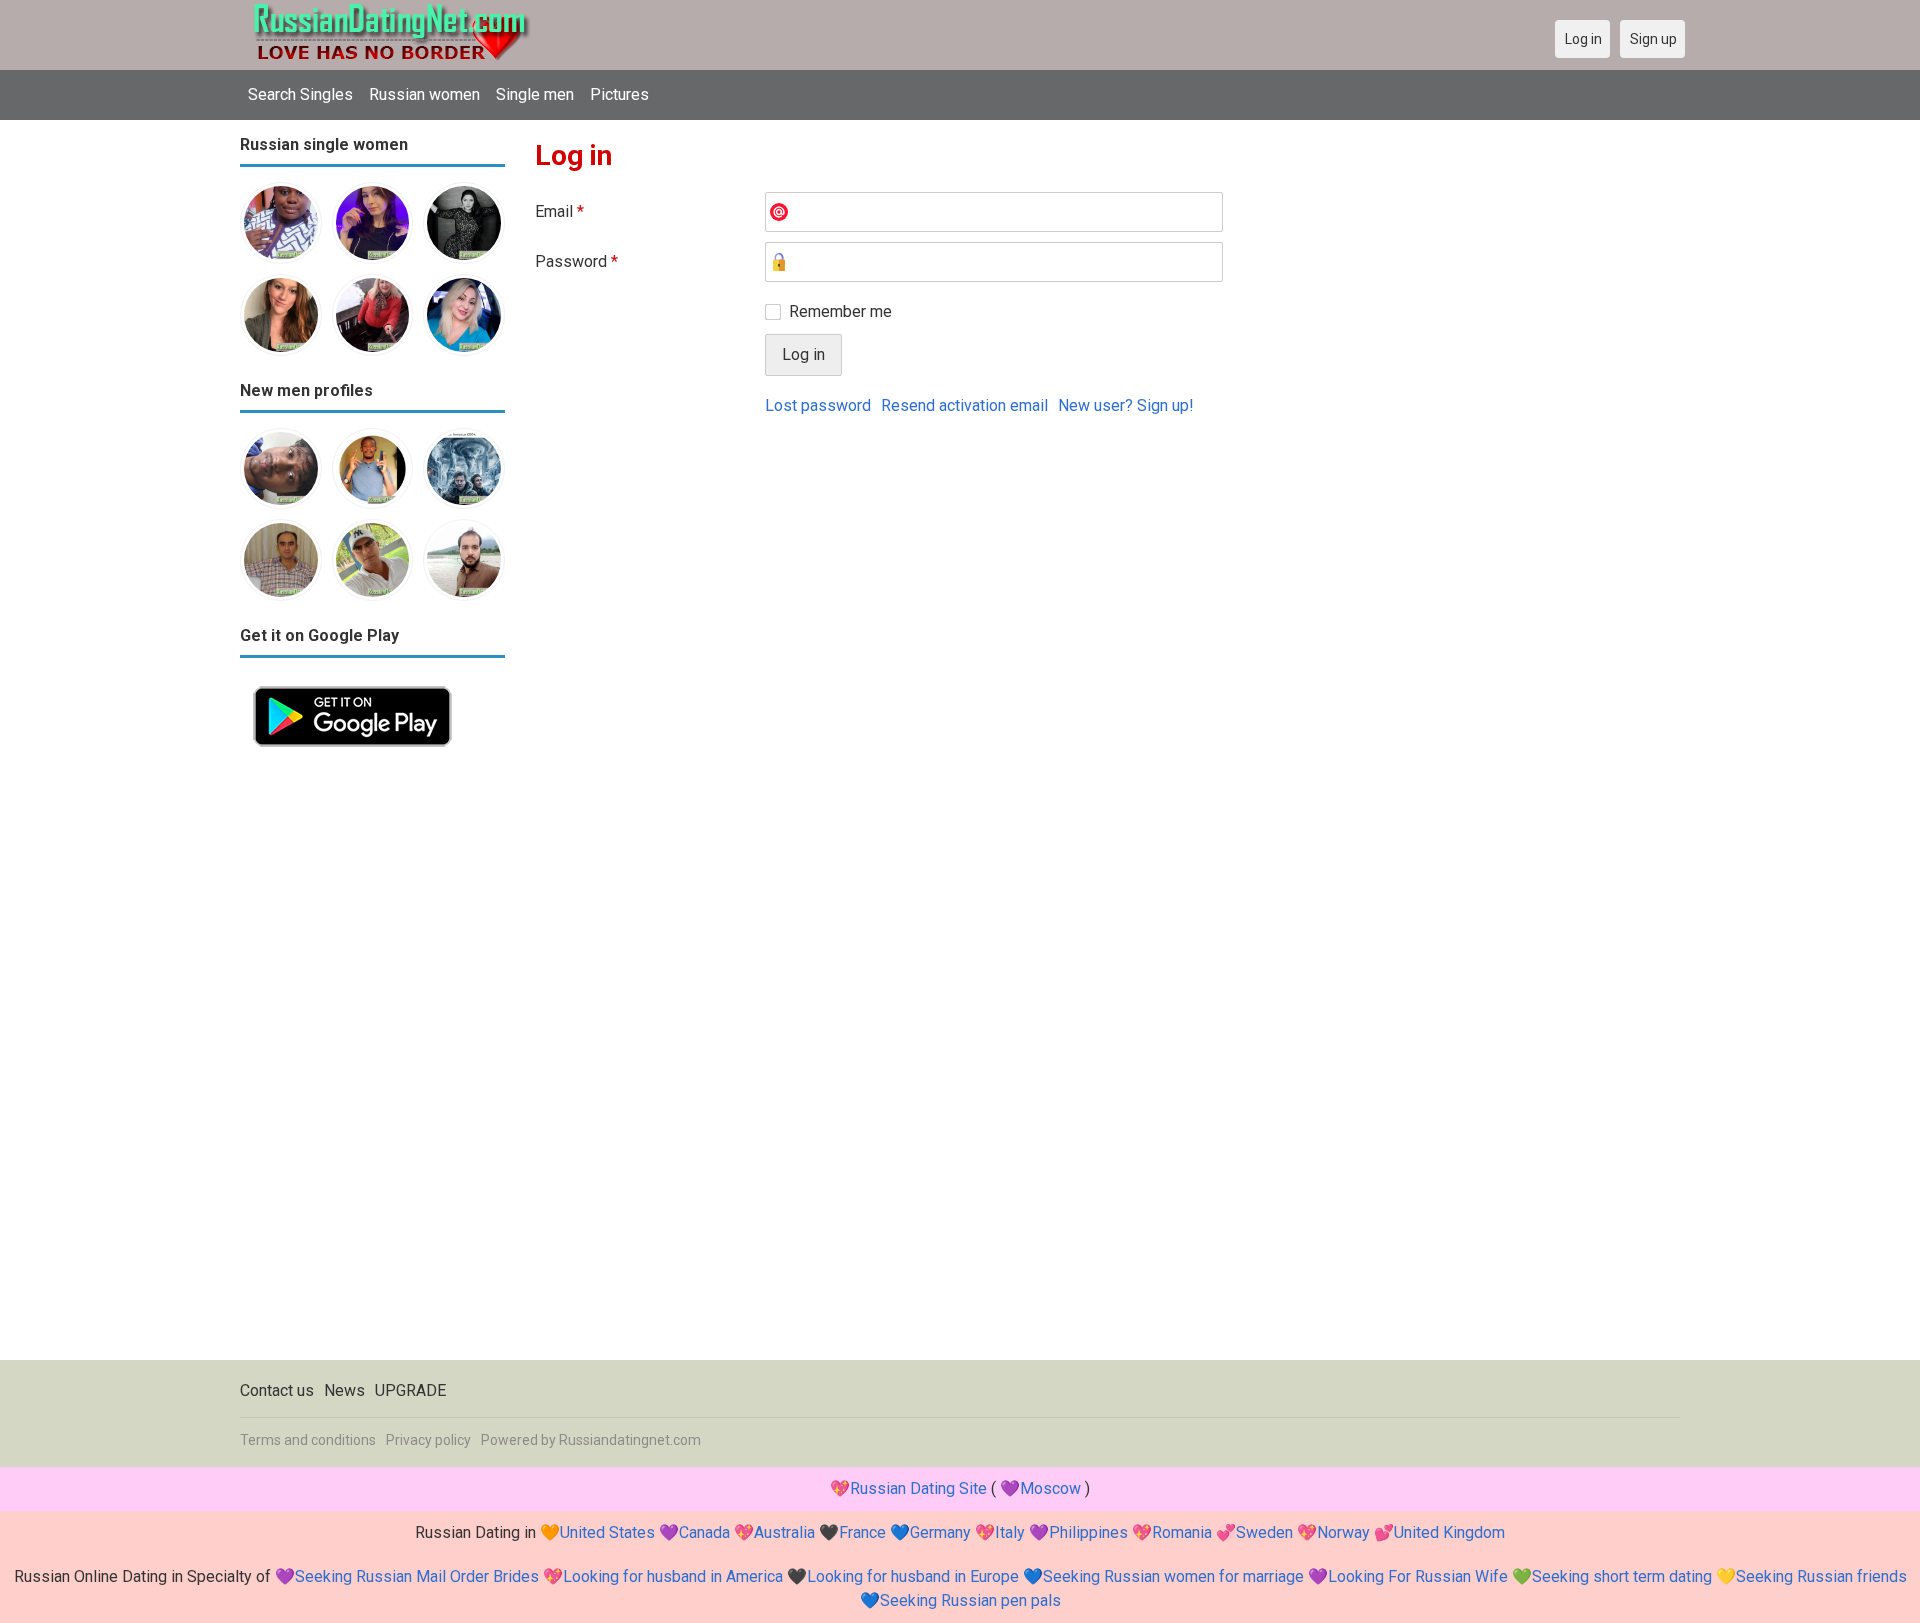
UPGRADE (410, 1390)
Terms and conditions (308, 1440)
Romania (1182, 1532)
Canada (704, 1532)
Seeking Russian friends (1821, 1576)
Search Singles (300, 94)
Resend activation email (964, 405)
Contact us (277, 1390)
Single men (535, 94)
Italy (1010, 1532)
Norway (1343, 1532)
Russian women (424, 94)
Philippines (1088, 1532)
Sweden (1264, 1532)
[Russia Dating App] (352, 684)
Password (576, 261)
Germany (940, 1532)
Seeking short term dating (1622, 1576)
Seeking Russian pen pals (970, 1600)
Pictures (619, 94)
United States (607, 1532)
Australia (784, 1532)
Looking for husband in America (673, 1576)
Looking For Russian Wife (1418, 1576)
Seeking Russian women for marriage (1173, 1576)
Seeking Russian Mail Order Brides (417, 1576)
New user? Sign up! (1126, 405)
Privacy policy (428, 1440)
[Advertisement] (372, 1060)
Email (559, 211)
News (344, 1390)
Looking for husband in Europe (913, 1576)
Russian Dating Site (918, 1488)
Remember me (840, 311)
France (862, 1532)
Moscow (1050, 1488)
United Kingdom (1449, 1532)
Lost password (818, 405)
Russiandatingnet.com (630, 1440)
